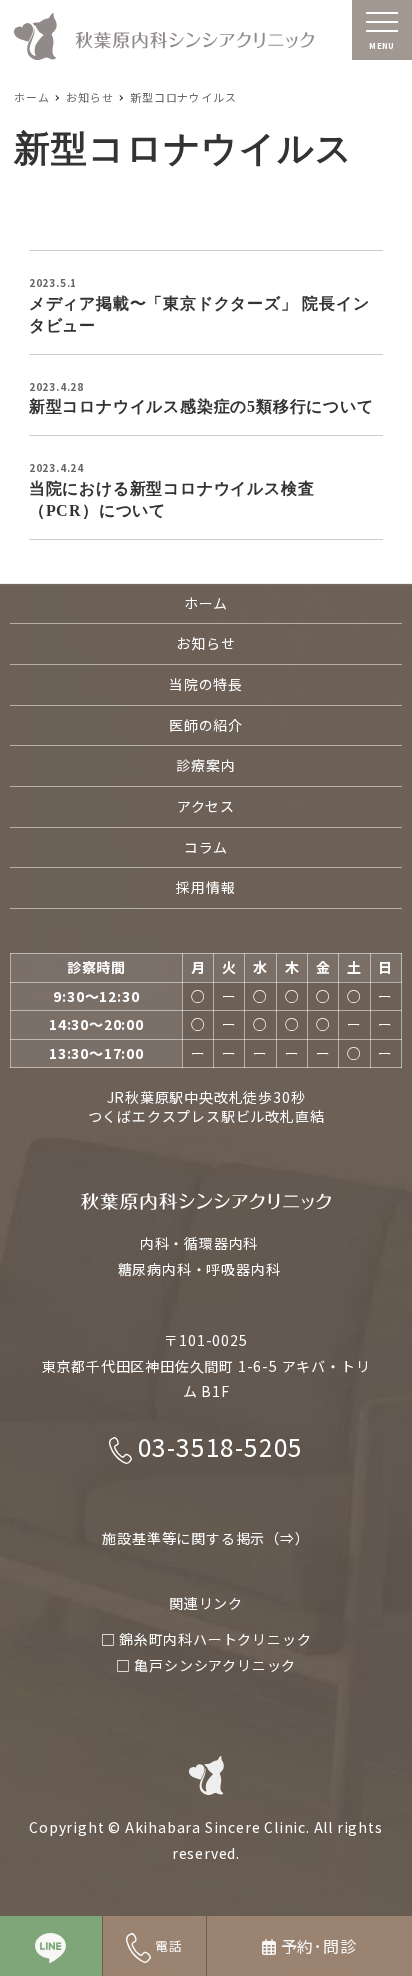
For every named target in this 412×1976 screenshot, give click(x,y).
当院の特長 (206, 684)
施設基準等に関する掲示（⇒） (205, 1538)
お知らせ (205, 643)
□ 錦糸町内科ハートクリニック (206, 1639)
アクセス (206, 806)
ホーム (206, 603)
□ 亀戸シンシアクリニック (206, 1665)
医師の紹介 (206, 725)
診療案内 (205, 765)
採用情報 (205, 887)
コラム (206, 847)
